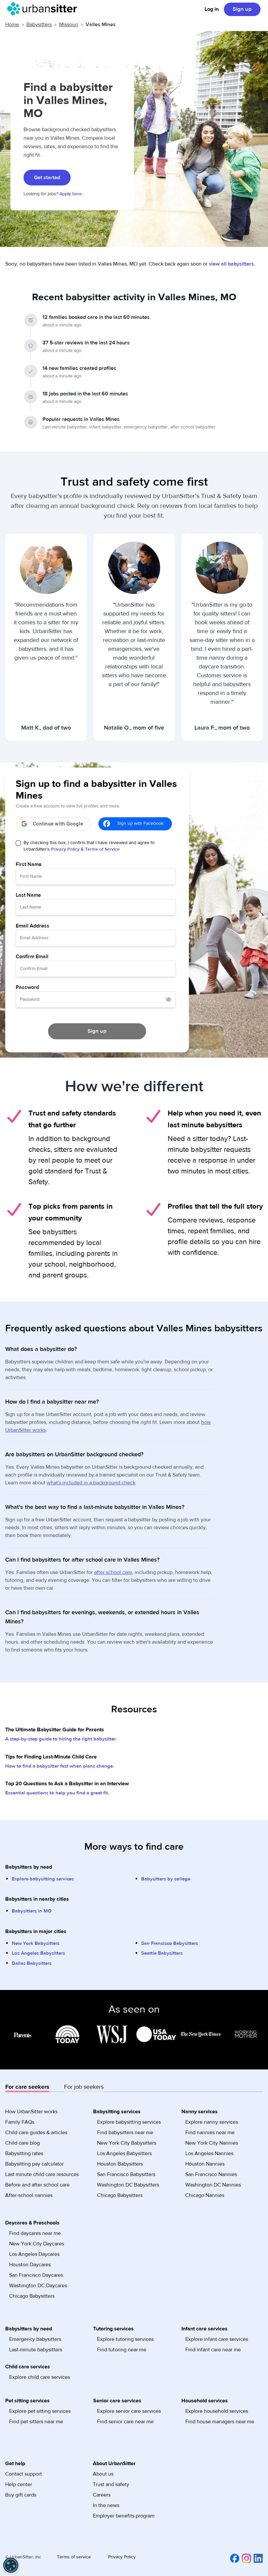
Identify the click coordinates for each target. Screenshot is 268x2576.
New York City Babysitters (127, 2143)
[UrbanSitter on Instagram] (245, 2558)
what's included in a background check (91, 1483)
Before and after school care (37, 2185)
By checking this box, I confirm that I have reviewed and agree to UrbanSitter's (89, 846)
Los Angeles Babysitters (38, 1953)
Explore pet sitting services (40, 2411)
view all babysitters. (232, 264)
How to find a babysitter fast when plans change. (60, 1766)
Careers (102, 2495)
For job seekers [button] (84, 2087)
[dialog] (11, 2565)
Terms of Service (102, 849)
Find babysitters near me (125, 2133)
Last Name (28, 895)
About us (103, 2474)
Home (12, 25)
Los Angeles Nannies (209, 2153)
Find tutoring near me (122, 2350)
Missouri (69, 25)
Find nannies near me (210, 2133)
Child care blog (23, 2143)
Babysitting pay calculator (34, 2164)
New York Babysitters (36, 1943)
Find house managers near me (220, 2422)
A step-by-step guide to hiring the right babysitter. (61, 1739)
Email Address (33, 926)
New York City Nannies (212, 2143)
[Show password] (169, 999)
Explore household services (217, 2411)
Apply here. (71, 194)
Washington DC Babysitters (128, 2185)
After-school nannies (29, 2195)
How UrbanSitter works (31, 2112)
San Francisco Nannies (211, 2174)
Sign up (242, 9)
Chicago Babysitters (120, 2195)
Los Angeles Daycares (34, 2254)
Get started (47, 178)
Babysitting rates (24, 2153)
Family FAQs (20, 2122)
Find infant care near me (213, 2350)
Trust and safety (111, 2484)
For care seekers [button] (27, 2087)
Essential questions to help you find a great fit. (57, 1793)
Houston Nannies (205, 2164)
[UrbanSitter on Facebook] (233, 2558)
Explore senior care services (129, 2411)
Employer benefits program (124, 2516)
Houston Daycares (30, 2265)
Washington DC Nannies (213, 2185)
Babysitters (39, 25)
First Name (29, 864)
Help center (19, 2484)
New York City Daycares (37, 2244)
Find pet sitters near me (36, 2422)
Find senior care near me (125, 2422)
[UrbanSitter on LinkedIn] (257, 2558)
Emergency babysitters (35, 2339)
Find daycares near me (35, 2233)
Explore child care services (40, 2377)
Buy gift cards (21, 2495)
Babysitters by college (166, 1879)
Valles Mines (101, 25)
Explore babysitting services (43, 1879)
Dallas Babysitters (32, 1963)
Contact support (24, 2474)
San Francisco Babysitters (170, 1943)
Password (27, 987)
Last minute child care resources (42, 2174)
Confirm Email (32, 957)
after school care (113, 1572)
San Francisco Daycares (36, 2275)
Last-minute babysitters (36, 2350)
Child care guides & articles (36, 2133)
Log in (212, 9)
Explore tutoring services (125, 2339)
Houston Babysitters (120, 2164)
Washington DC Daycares (38, 2286)
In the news (106, 2505)
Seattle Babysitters (162, 1953)
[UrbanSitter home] (44, 9)
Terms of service (74, 2557)
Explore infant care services (217, 2339)
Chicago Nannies (205, 2195)
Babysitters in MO (32, 1911)
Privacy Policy (65, 849)
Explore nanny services (212, 2122)
